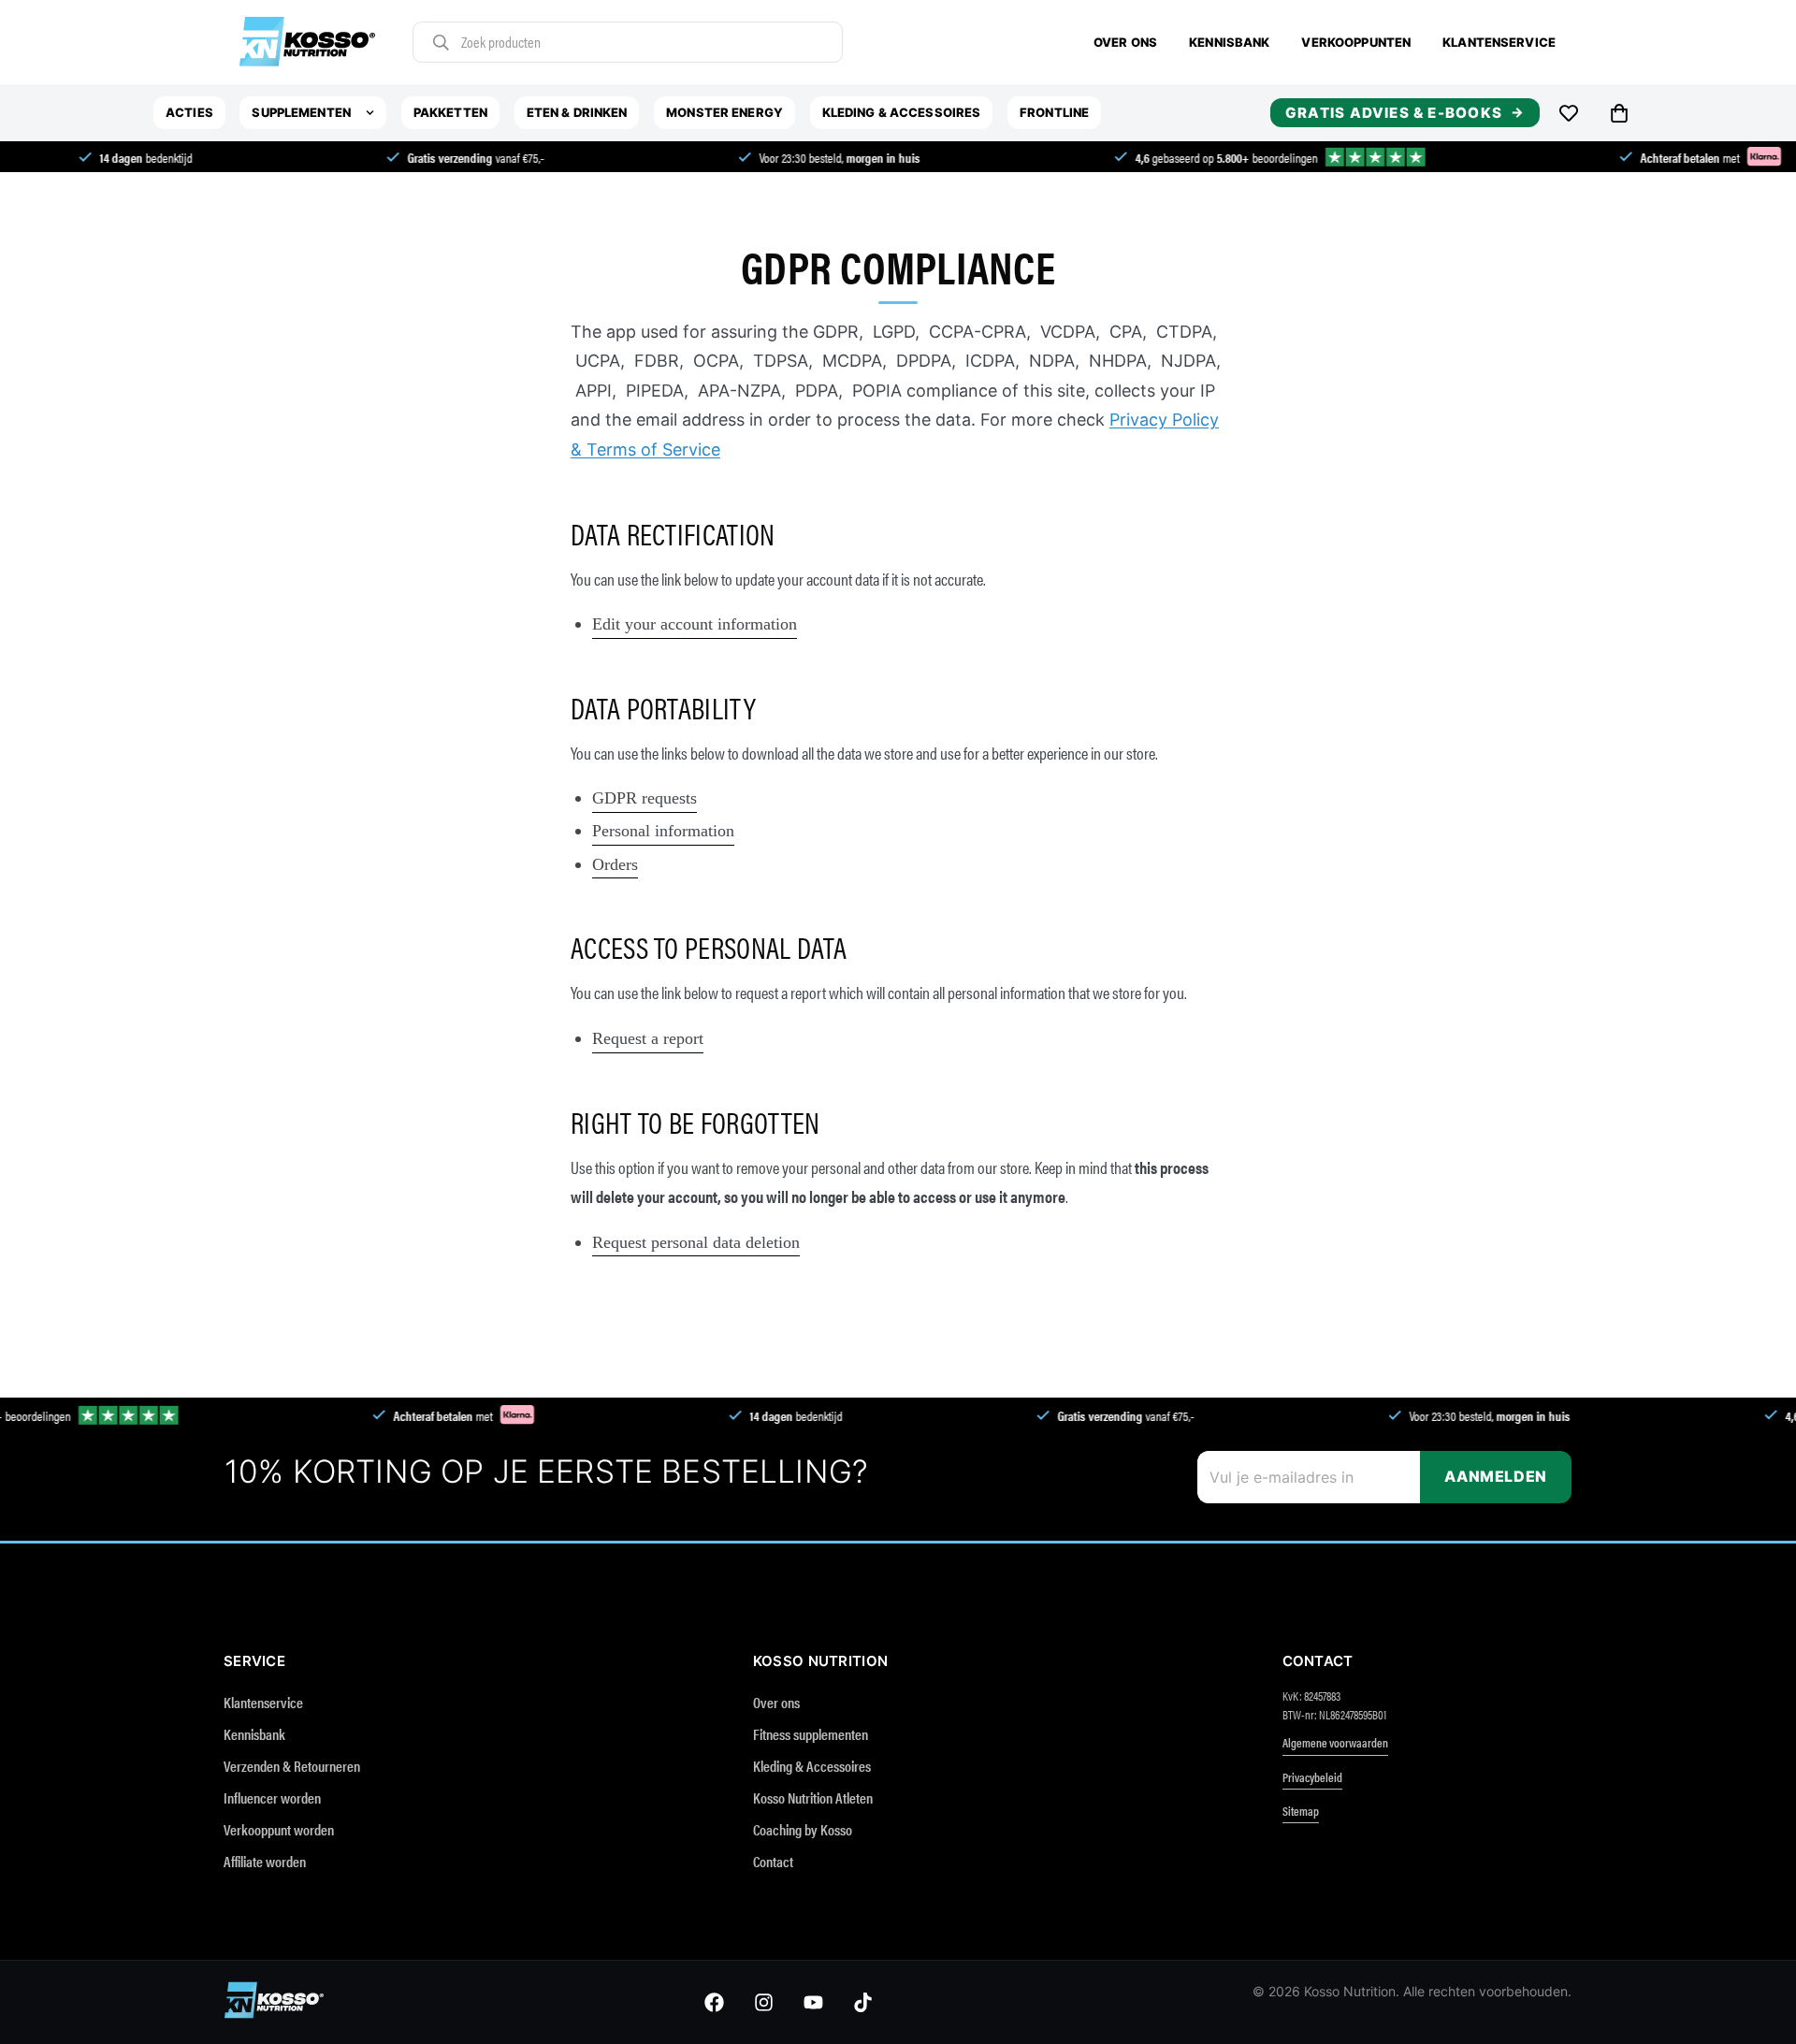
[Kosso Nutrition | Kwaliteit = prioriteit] (307, 43)
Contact (773, 1861)
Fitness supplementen (811, 1734)
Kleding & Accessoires (812, 1766)
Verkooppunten (1356, 42)
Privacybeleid (1312, 1777)
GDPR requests (645, 798)
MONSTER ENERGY (724, 112)
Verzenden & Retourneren (292, 1766)
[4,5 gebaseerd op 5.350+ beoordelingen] (1213, 157)
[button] (1619, 113)
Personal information (663, 831)
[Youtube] (813, 2002)
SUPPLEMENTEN (301, 112)
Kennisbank (1229, 42)
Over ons (1125, 42)
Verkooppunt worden (279, 1829)
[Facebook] (714, 2002)
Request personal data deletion (696, 1242)
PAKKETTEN (450, 112)
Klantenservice (1499, 42)
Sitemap (1301, 1811)
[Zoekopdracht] (441, 43)
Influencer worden (272, 1798)
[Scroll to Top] (1751, 1999)
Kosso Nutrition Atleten (813, 1798)
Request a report (648, 1038)
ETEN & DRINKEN (577, 112)
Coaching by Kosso (803, 1829)
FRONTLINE (1054, 112)
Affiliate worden (265, 1861)
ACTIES (189, 112)
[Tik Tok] (863, 2002)
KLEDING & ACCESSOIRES (902, 112)
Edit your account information (695, 624)
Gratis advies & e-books (1394, 113)
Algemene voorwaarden (1335, 1742)
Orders (615, 864)
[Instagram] (764, 2002)
